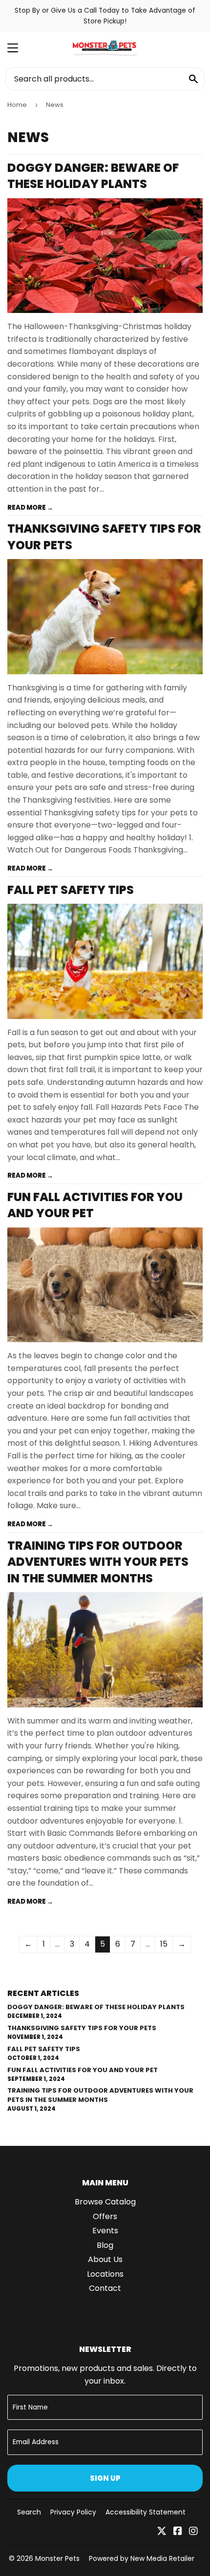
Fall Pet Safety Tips (71, 890)
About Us (105, 2259)
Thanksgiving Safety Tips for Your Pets (82, 2028)
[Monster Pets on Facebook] (178, 2532)
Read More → (30, 508)
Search (29, 2512)
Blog (105, 2245)
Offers (105, 2216)
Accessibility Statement (146, 2512)
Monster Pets (57, 2558)
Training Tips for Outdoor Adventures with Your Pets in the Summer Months (98, 1562)
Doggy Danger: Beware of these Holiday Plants (93, 176)
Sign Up (105, 2478)
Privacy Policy (73, 2512)
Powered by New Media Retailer (142, 2558)
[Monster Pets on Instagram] (193, 2532)
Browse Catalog (105, 2202)
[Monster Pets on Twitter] (162, 2532)
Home (17, 105)
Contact (105, 2288)
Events (105, 2231)
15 (164, 1944)
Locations (105, 2274)
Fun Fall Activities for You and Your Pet (83, 2070)
